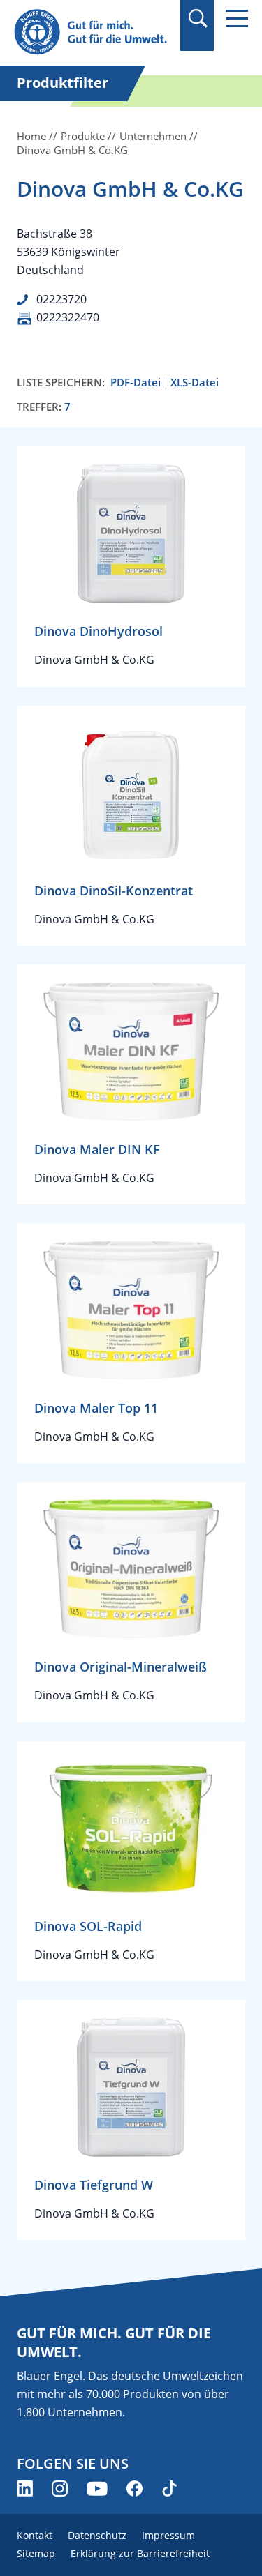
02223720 (61, 299)
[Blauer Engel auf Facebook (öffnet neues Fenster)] (134, 2488)
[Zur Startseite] (93, 32)
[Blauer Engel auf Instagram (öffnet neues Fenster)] (60, 2488)
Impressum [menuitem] (168, 2535)
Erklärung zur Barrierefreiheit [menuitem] (140, 2553)
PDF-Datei (136, 382)
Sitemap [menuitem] (36, 2553)
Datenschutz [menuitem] (97, 2535)
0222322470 (68, 317)
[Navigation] (237, 18)
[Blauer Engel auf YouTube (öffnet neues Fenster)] (97, 2488)
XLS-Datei (195, 382)
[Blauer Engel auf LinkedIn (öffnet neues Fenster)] (25, 2488)
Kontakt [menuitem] (35, 2535)
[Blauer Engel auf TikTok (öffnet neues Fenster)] (169, 2488)
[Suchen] (197, 18)
